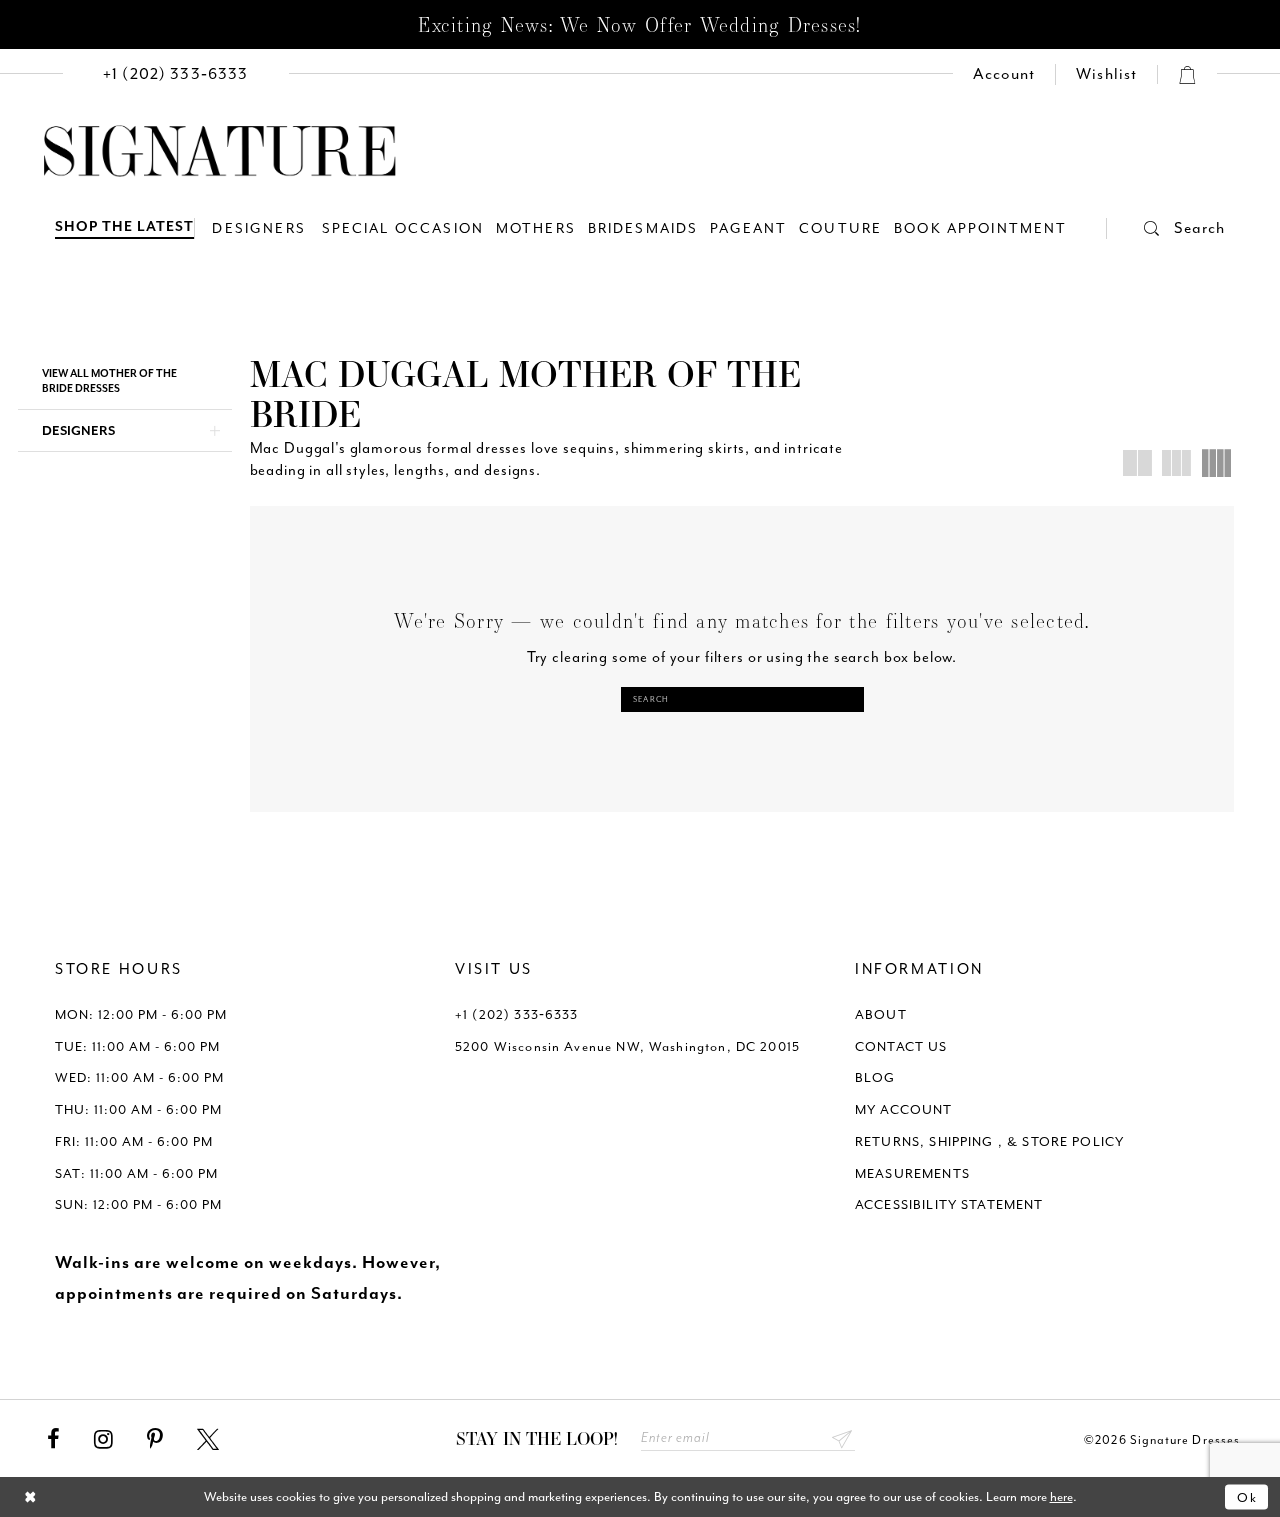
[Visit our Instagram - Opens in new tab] (103, 1440)
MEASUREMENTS (912, 1173)
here (1061, 1496)
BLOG (875, 1077)
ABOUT (881, 1014)
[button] (1166, 228)
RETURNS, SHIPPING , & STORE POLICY (989, 1141)
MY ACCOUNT (904, 1109)
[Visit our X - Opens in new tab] (208, 1440)
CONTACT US (901, 1046)
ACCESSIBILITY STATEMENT (949, 1204)
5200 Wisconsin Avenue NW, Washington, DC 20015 (627, 1046)
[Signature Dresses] (220, 152)
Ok (1247, 1496)
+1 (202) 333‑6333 (517, 1014)
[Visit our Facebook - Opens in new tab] (53, 1440)
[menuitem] (176, 74)
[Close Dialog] (30, 1497)
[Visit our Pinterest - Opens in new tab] (155, 1440)
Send (842, 1438)
